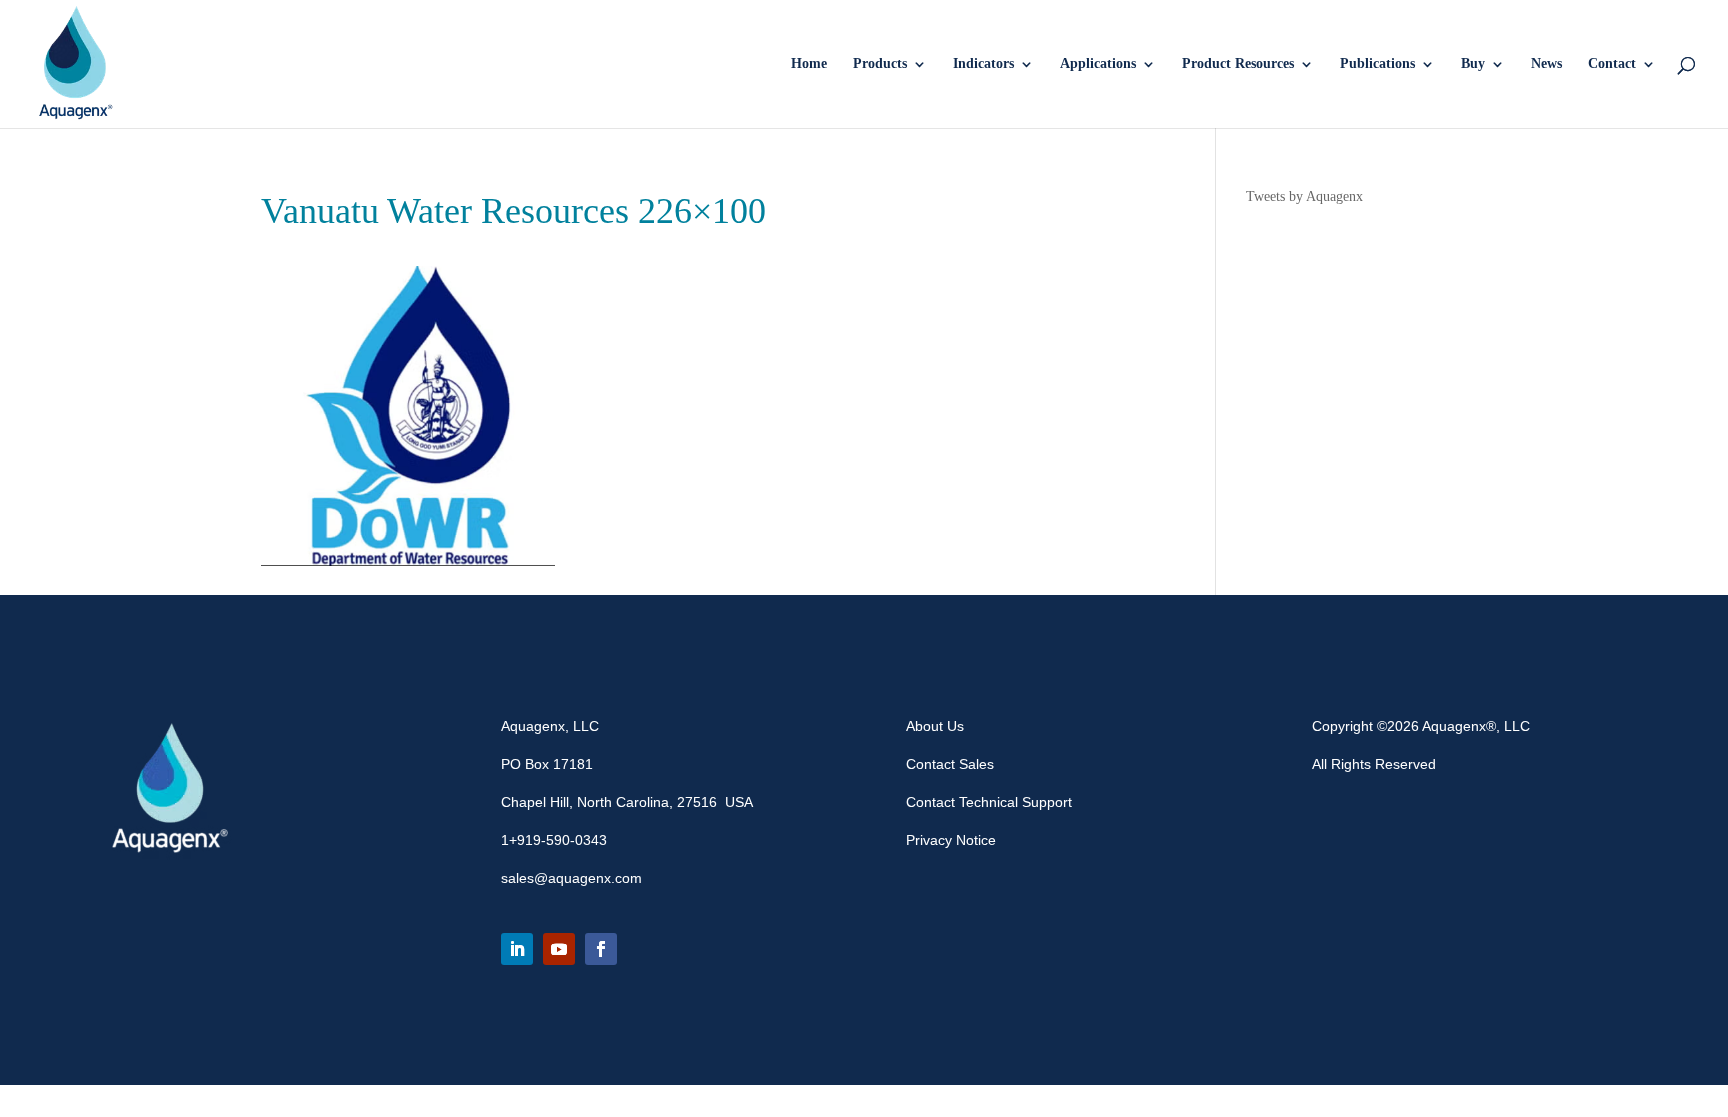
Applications (1098, 64)
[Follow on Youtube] (559, 949)
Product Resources (1238, 64)
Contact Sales (950, 764)
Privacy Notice (951, 840)
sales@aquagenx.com (571, 878)
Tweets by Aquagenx (1304, 196)
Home (809, 64)
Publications (1377, 64)
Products (880, 64)
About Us (935, 726)
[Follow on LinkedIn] (517, 949)
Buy (1473, 64)
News (1546, 64)
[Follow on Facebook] (601, 949)
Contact (1612, 64)
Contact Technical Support (989, 802)
